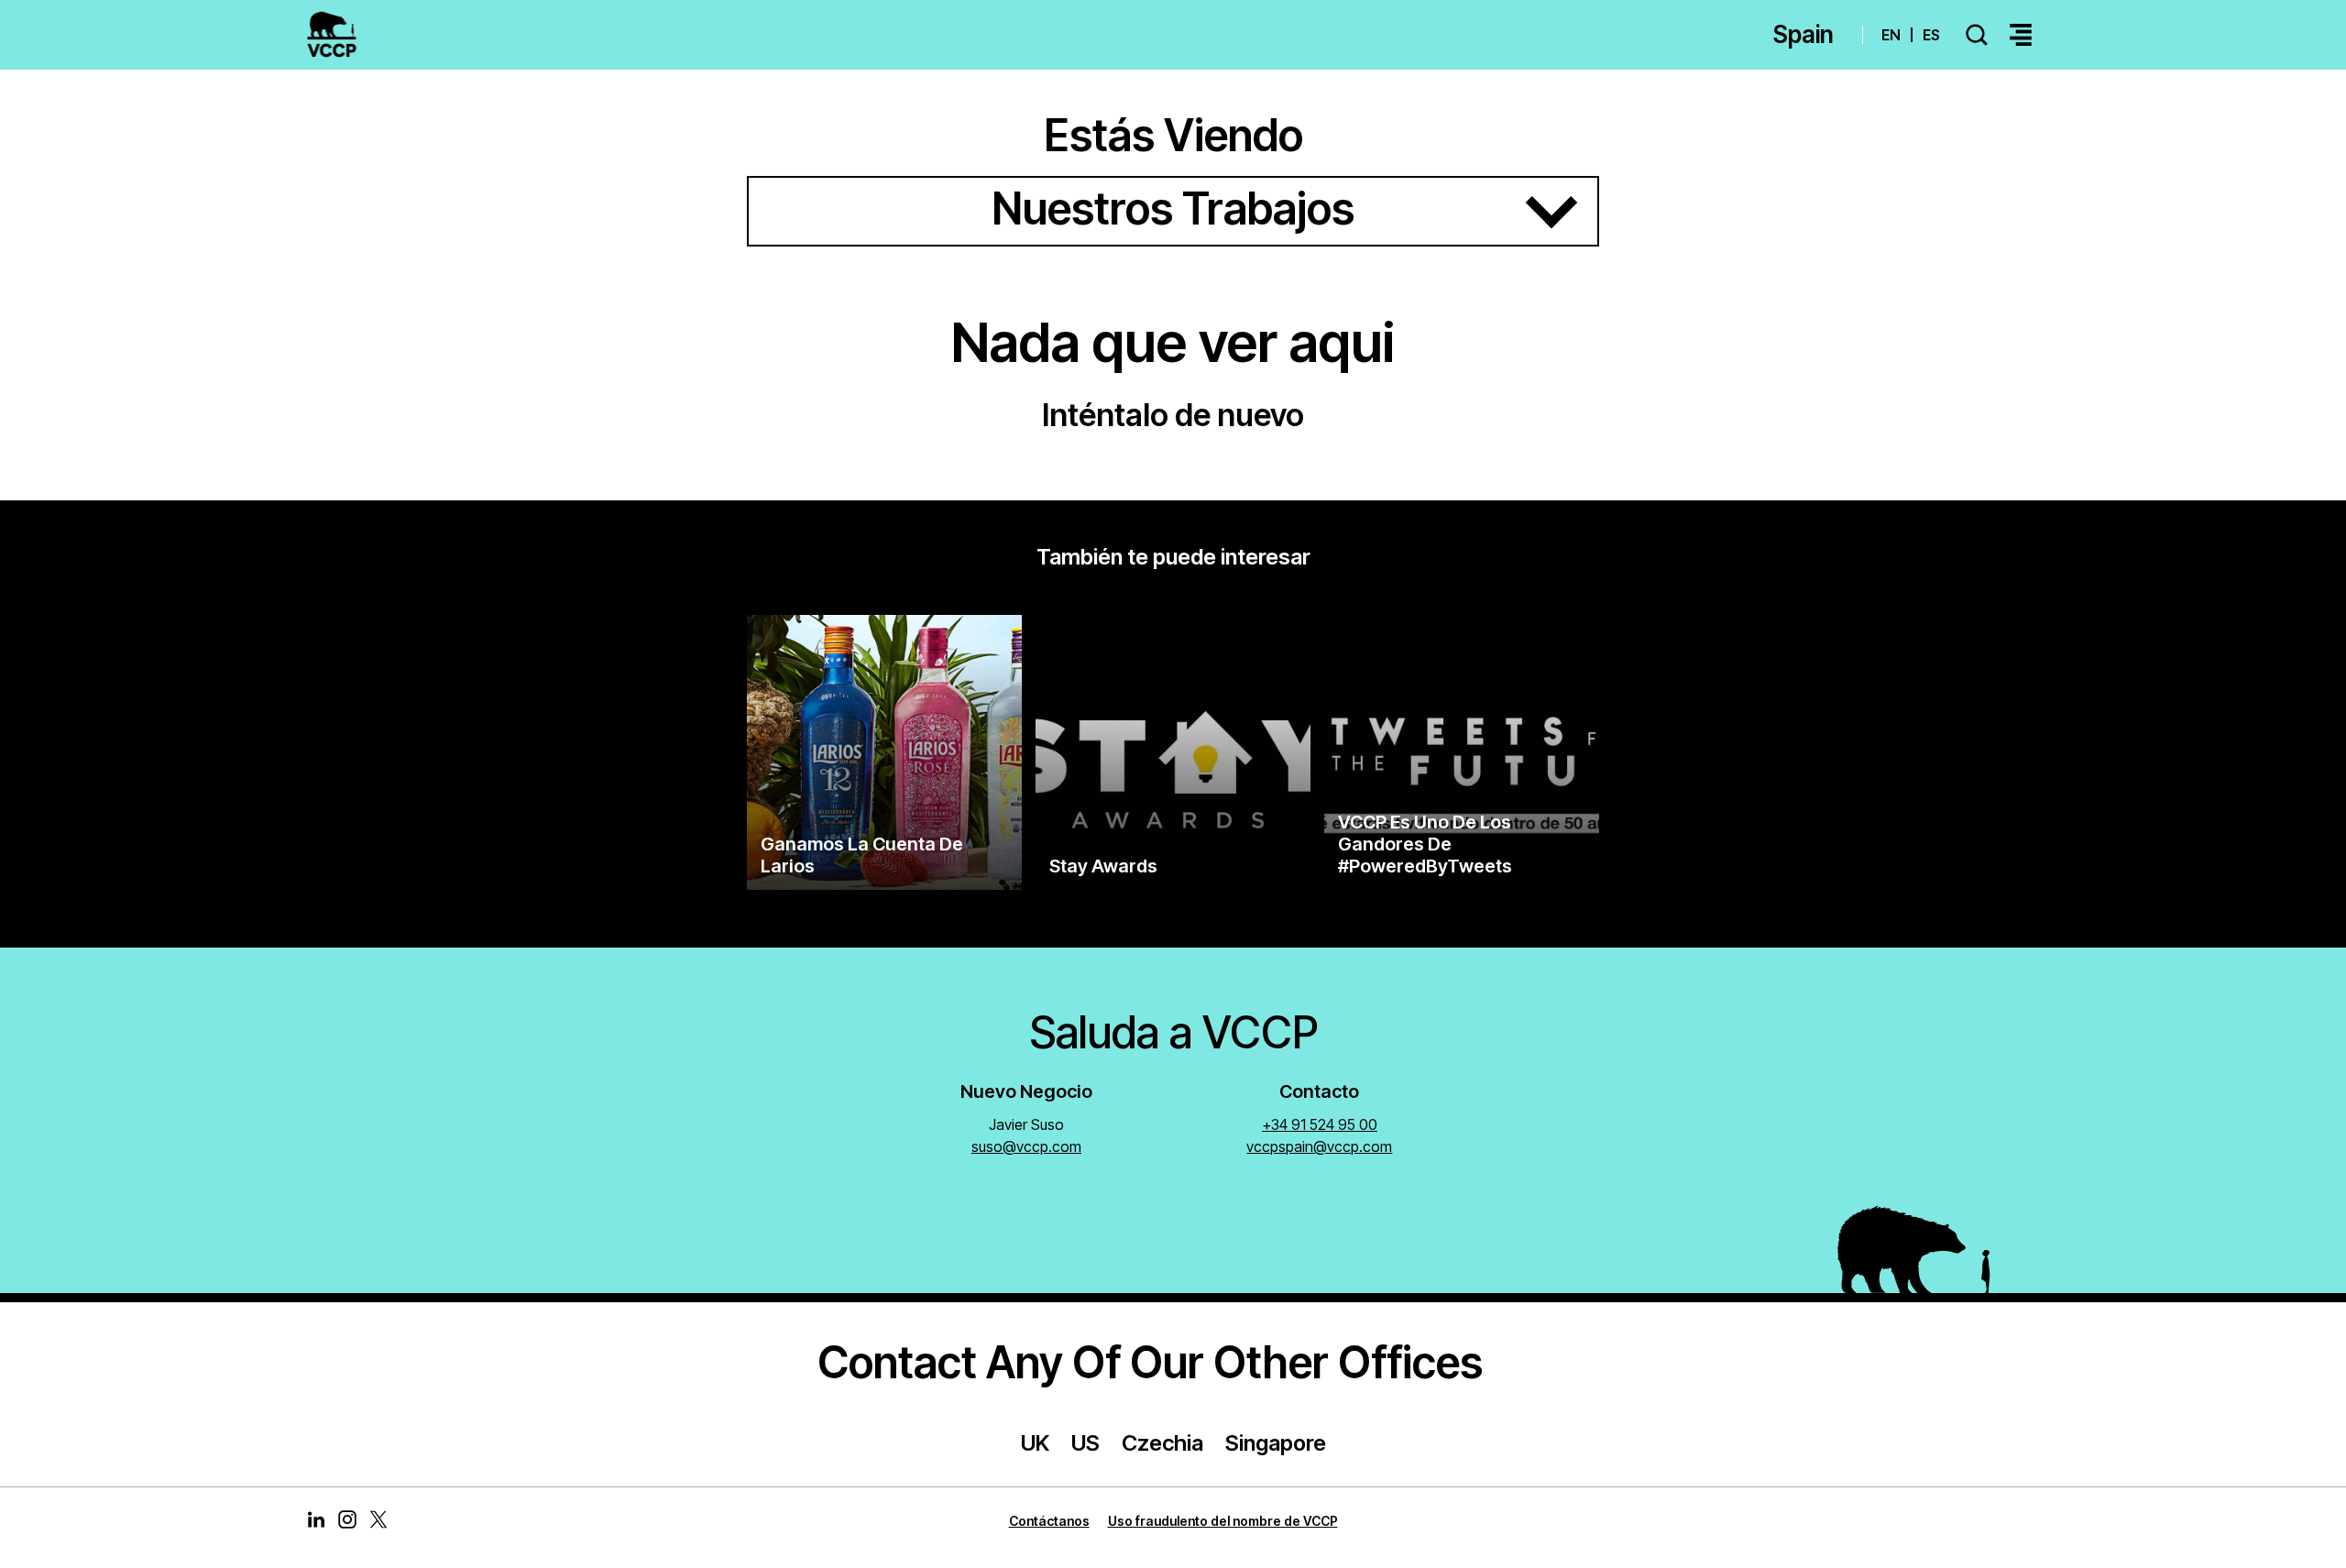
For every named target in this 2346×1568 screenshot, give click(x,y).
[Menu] (2021, 35)
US (1085, 1443)
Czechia (1162, 1443)
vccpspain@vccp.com (1319, 1146)
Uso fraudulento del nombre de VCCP (1223, 1521)
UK (1035, 1443)
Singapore (1276, 1443)
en (1891, 35)
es (1931, 35)
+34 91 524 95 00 (1320, 1124)
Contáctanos (1049, 1521)
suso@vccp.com (1026, 1146)
